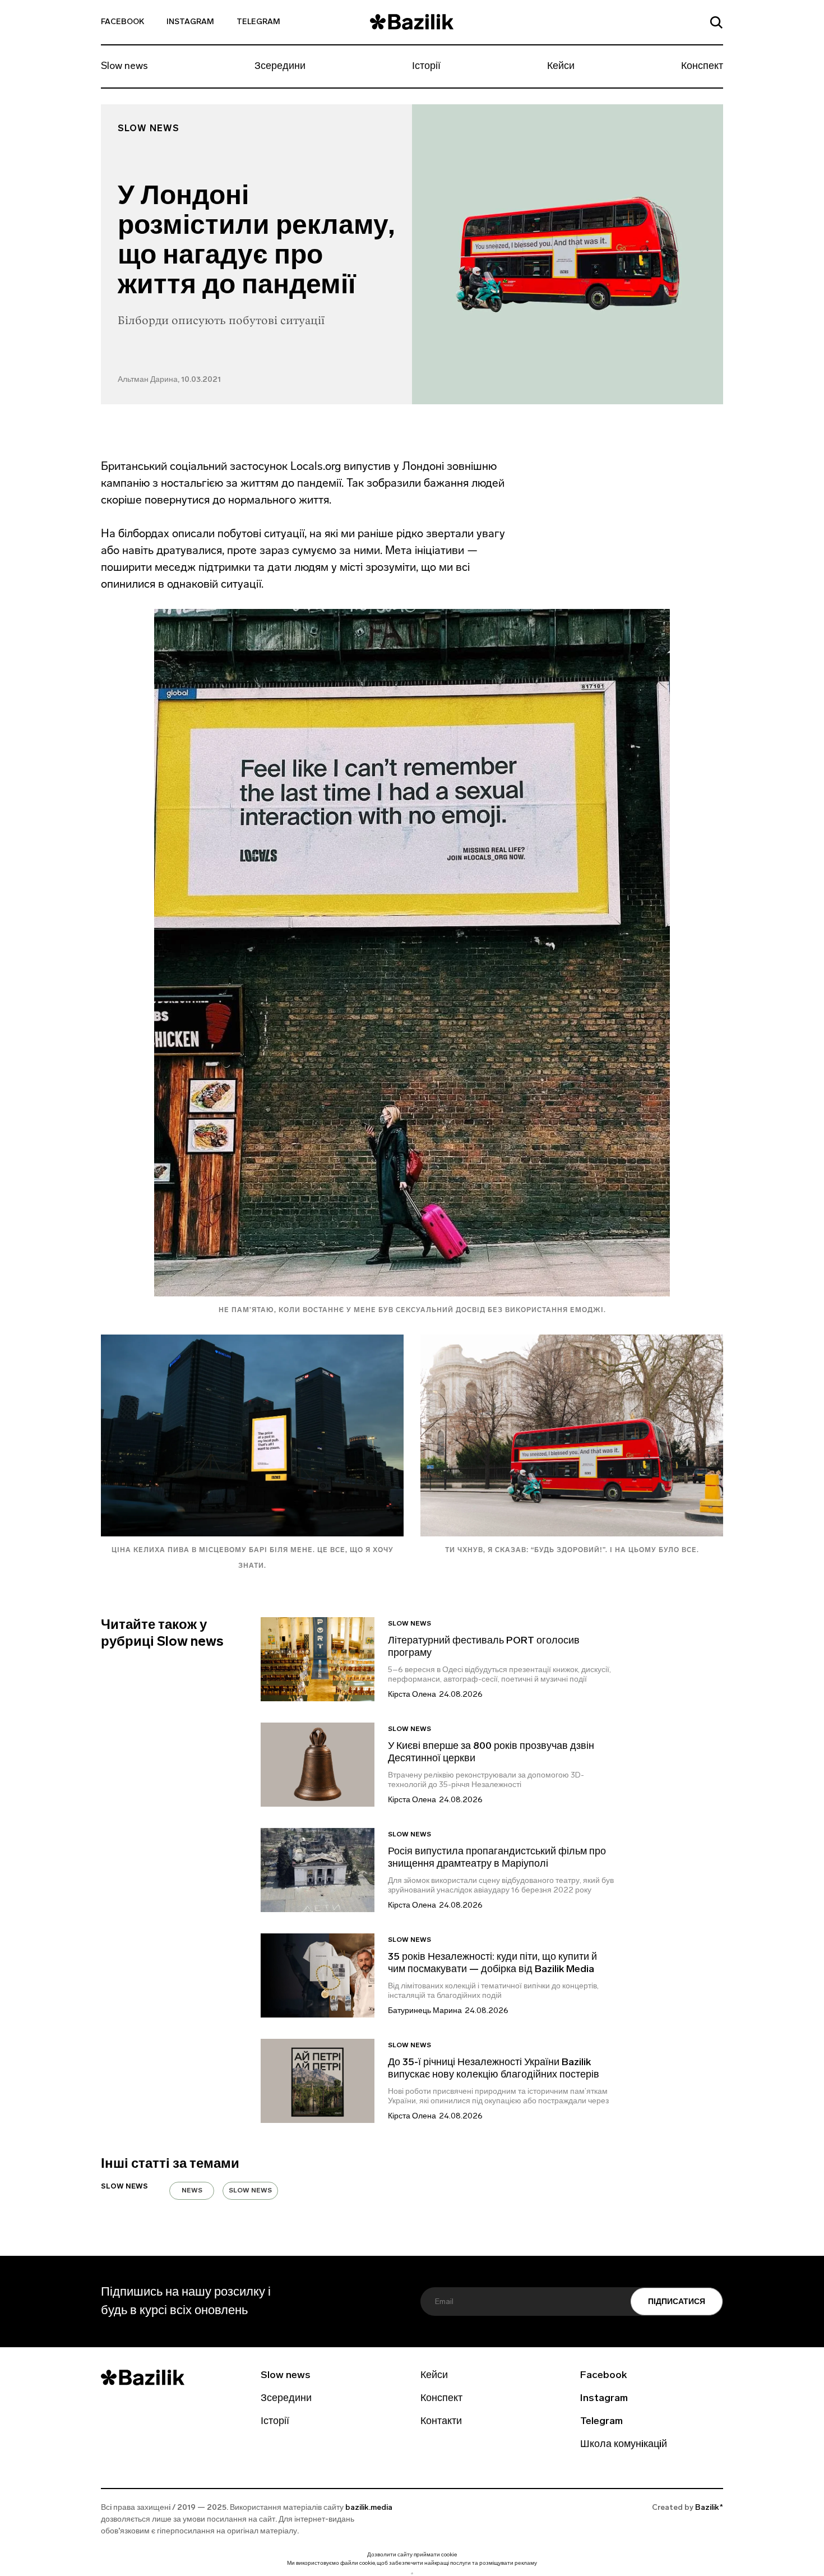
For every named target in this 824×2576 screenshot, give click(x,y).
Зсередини (280, 67)
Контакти (441, 2422)
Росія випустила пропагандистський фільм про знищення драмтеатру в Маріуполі (497, 1858)
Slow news (124, 67)
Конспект (702, 67)
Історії (426, 67)
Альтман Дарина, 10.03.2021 (169, 380)
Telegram (258, 22)
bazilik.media (369, 2508)
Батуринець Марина (425, 2011)
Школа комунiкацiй (624, 2445)
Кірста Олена (412, 1695)
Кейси (561, 67)
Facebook (122, 22)
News (192, 2191)
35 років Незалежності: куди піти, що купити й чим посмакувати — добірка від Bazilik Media (492, 1964)
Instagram (190, 22)
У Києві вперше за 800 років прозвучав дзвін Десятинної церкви (491, 1753)
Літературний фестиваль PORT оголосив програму (484, 1647)
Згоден (412, 2573)
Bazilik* (709, 2508)
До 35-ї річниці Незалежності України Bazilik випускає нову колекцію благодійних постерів (494, 2069)
